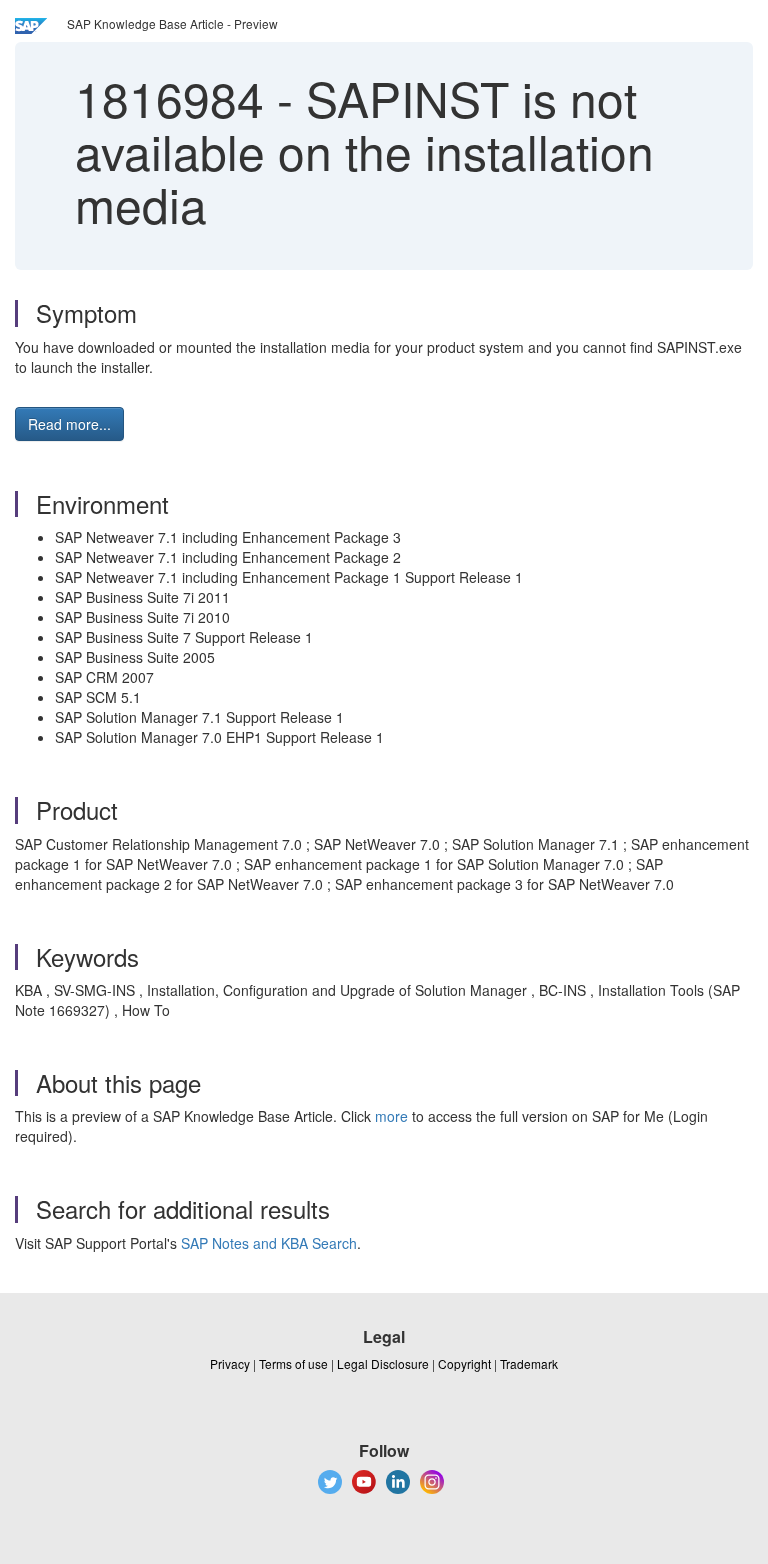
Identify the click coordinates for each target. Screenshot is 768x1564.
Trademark (529, 1363)
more (391, 1116)
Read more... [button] (69, 424)
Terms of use (293, 1363)
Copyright (464, 1363)
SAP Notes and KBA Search (269, 1243)
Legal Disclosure (383, 1363)
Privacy (230, 1363)
